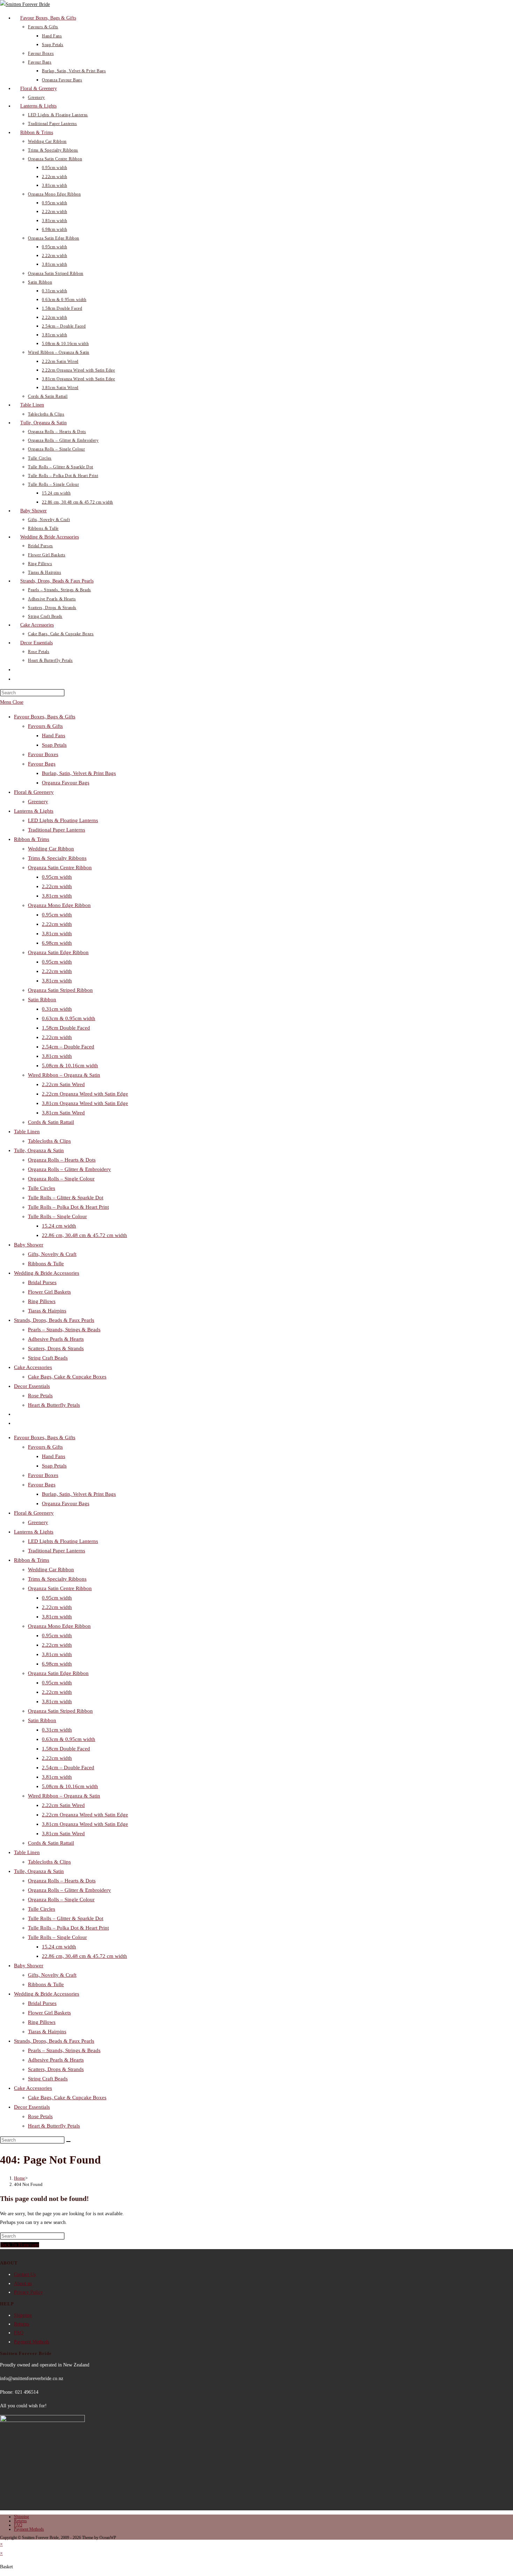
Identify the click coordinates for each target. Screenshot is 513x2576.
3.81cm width (57, 896)
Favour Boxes (43, 754)
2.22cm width (57, 886)
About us (23, 2284)
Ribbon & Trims (32, 839)
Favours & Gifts (45, 726)
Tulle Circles (42, 1188)
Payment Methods (32, 2342)
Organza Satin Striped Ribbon (60, 990)
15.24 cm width (59, 1226)
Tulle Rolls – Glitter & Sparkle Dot (66, 1198)
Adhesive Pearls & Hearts (56, 1339)
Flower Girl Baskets (49, 1292)
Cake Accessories (33, 1367)
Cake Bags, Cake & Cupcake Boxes (67, 1377)
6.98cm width (57, 943)
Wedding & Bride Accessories (47, 1273)
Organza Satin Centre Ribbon (60, 868)
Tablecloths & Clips (49, 1141)
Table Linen (27, 1132)
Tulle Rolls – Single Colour (57, 1216)
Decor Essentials (32, 1386)
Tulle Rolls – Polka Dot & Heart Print (68, 1207)
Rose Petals (40, 1396)
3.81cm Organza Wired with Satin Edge (85, 1103)
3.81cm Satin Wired (63, 1113)
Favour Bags (42, 764)
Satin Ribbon (42, 1000)
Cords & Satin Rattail (51, 1122)
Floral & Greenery (34, 792)
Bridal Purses (42, 1282)
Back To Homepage (20, 2245)
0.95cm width (57, 877)
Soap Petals (54, 745)
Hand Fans (54, 736)
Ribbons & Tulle (46, 1264)
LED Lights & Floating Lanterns (63, 820)
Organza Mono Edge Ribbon (59, 905)
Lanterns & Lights (34, 811)
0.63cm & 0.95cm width (69, 1018)
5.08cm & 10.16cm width (70, 1066)
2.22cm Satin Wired (63, 1084)
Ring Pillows (42, 1301)
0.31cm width (57, 1009)
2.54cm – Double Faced (68, 1047)
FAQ (19, 2333)
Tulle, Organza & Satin (39, 1150)
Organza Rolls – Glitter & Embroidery (69, 1169)
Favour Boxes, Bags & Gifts (45, 717)
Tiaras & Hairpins (47, 1311)
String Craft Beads (48, 1358)
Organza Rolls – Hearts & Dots (62, 1160)
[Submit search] (68, 2142)
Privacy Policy (28, 2292)
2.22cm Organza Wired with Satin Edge (85, 1094)
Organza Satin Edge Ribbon (58, 952)
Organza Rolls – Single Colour (61, 1179)
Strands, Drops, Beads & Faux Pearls (54, 1320)
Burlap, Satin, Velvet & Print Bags (79, 773)
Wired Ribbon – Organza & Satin (64, 1075)
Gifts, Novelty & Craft (52, 1254)
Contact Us (25, 2274)
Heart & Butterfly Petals (54, 1405)
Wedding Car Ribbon (51, 849)
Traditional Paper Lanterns (57, 830)
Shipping (23, 2315)
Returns (21, 2324)
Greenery (38, 802)
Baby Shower (29, 1245)
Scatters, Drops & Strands (56, 1348)
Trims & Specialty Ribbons (57, 858)
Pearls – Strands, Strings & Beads (64, 1330)
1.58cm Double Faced (66, 1028)
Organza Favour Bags (66, 783)
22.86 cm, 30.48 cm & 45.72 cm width (84, 1235)
